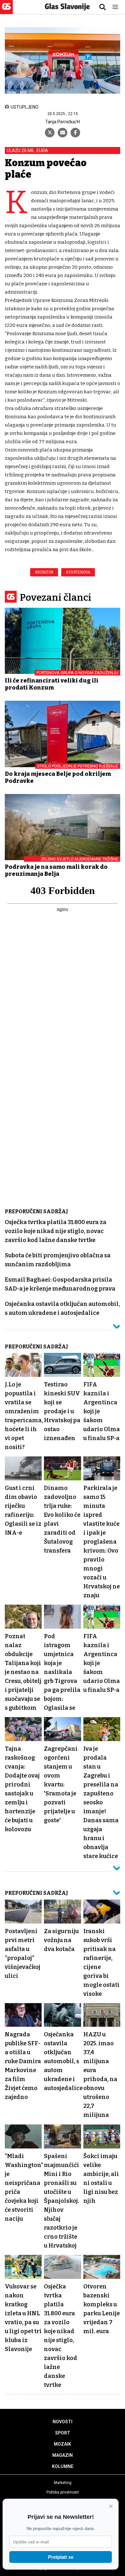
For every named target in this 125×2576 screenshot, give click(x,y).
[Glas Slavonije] (6, 11)
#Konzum (44, 572)
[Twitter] (50, 133)
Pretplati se (61, 2557)
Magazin (63, 2455)
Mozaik (63, 2444)
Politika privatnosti (63, 2492)
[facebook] (75, 133)
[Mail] (63, 133)
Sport (63, 2433)
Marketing (63, 2483)
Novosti (63, 2422)
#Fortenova (78, 572)
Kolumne (63, 2466)
